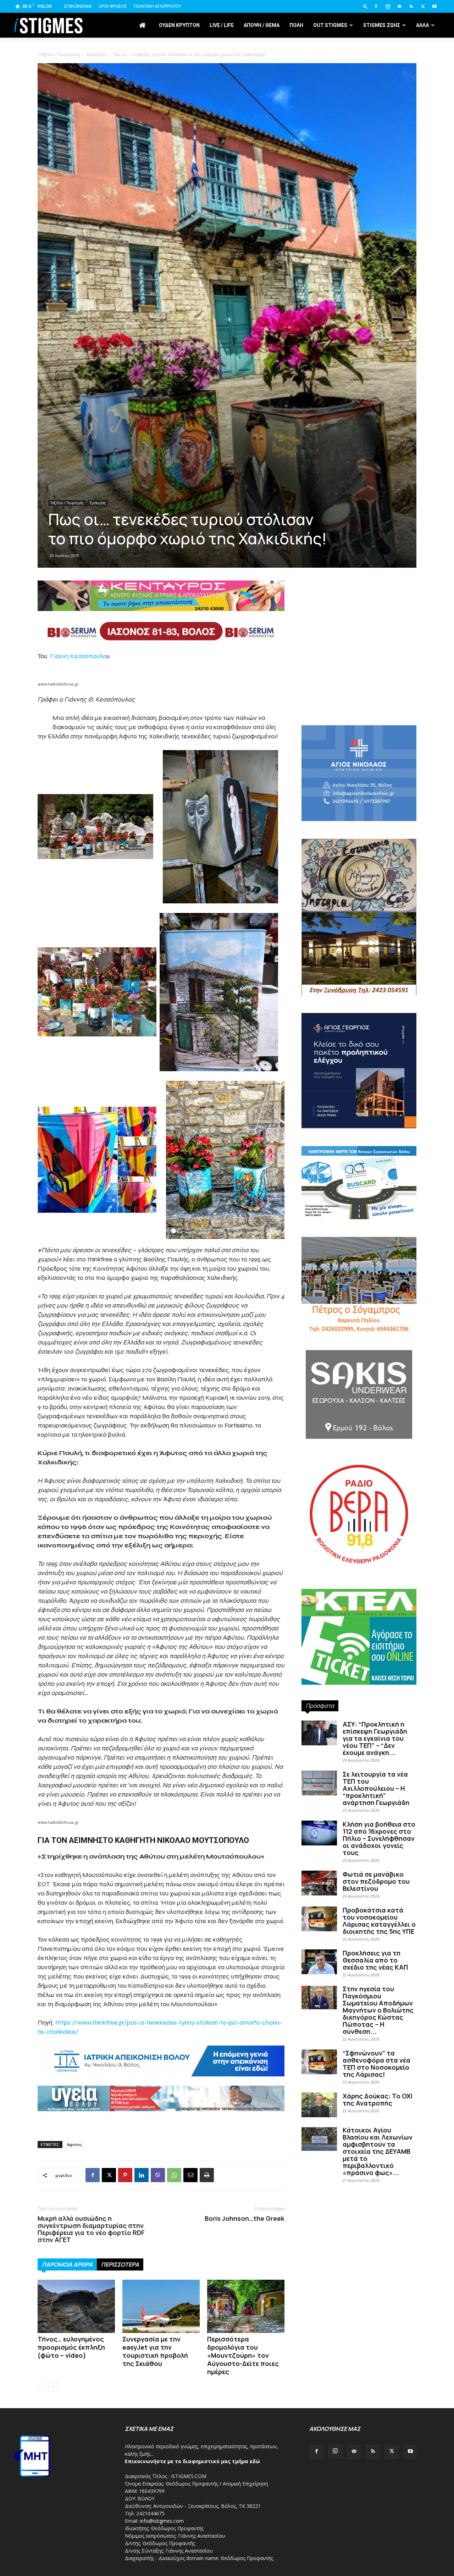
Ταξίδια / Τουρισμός (67, 503)
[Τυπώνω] (207, 2175)
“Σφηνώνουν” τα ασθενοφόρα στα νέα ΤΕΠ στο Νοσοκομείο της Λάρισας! (377, 2064)
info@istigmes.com (162, 2521)
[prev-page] (42, 2387)
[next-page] (53, 2387)
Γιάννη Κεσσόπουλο (78, 656)
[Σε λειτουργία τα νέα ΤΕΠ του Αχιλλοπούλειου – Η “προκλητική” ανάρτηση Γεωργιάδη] (319, 1783)
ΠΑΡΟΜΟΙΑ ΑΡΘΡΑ (67, 2264)
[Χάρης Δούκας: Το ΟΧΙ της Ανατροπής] (319, 2105)
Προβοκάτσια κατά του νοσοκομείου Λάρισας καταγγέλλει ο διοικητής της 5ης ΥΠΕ (379, 1921)
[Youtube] (434, 6)
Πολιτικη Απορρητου (157, 6)
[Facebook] (376, 6)
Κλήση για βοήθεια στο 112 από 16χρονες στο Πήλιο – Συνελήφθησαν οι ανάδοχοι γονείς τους (379, 1838)
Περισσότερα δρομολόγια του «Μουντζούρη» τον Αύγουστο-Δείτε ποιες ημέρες (243, 2355)
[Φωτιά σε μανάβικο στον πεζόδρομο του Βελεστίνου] (319, 1883)
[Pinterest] (125, 2175)
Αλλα (422, 25)
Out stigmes (330, 25)
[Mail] (399, 6)
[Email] (190, 2175)
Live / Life (222, 25)
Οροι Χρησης (113, 6)
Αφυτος (74, 2144)
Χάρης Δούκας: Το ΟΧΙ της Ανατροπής (378, 2099)
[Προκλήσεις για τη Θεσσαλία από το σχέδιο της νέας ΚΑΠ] (319, 1962)
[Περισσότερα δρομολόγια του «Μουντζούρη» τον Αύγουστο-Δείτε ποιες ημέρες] (246, 2306)
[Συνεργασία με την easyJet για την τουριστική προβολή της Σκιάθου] (161, 2306)
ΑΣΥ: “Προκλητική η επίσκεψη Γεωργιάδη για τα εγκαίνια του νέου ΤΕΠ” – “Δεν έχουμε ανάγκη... (375, 1738)
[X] (423, 6)
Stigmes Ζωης (382, 25)
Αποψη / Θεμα (262, 25)
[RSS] (411, 6)
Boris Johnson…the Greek (245, 2218)
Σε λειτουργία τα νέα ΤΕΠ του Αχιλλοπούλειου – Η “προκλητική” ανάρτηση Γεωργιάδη (376, 1788)
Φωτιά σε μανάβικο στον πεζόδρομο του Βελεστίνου (376, 1881)
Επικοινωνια (78, 6)
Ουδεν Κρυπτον (179, 25)
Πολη (296, 25)
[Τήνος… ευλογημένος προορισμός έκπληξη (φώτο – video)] (76, 2306)
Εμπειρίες (98, 503)
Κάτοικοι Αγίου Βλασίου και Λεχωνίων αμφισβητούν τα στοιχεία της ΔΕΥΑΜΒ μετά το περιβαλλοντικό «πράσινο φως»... (378, 2151)
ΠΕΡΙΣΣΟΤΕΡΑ (120, 2264)
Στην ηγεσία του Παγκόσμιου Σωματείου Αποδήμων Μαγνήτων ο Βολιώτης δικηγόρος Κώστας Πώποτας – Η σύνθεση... (378, 2010)
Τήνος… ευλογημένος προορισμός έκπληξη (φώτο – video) (71, 2347)
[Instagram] (388, 6)
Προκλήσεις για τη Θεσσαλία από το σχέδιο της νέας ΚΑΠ (375, 1960)
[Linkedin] (142, 2175)
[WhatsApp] (174, 2175)
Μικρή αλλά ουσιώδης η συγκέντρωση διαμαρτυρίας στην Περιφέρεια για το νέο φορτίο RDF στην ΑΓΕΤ (91, 2229)
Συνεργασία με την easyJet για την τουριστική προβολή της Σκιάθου (155, 2351)
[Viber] (158, 2175)
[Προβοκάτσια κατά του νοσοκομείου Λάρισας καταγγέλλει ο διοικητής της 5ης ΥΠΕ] (319, 1919)
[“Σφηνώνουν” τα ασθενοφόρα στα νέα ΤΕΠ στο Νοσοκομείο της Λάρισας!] (319, 2062)
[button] (365, 6)
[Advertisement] (227, 99)
